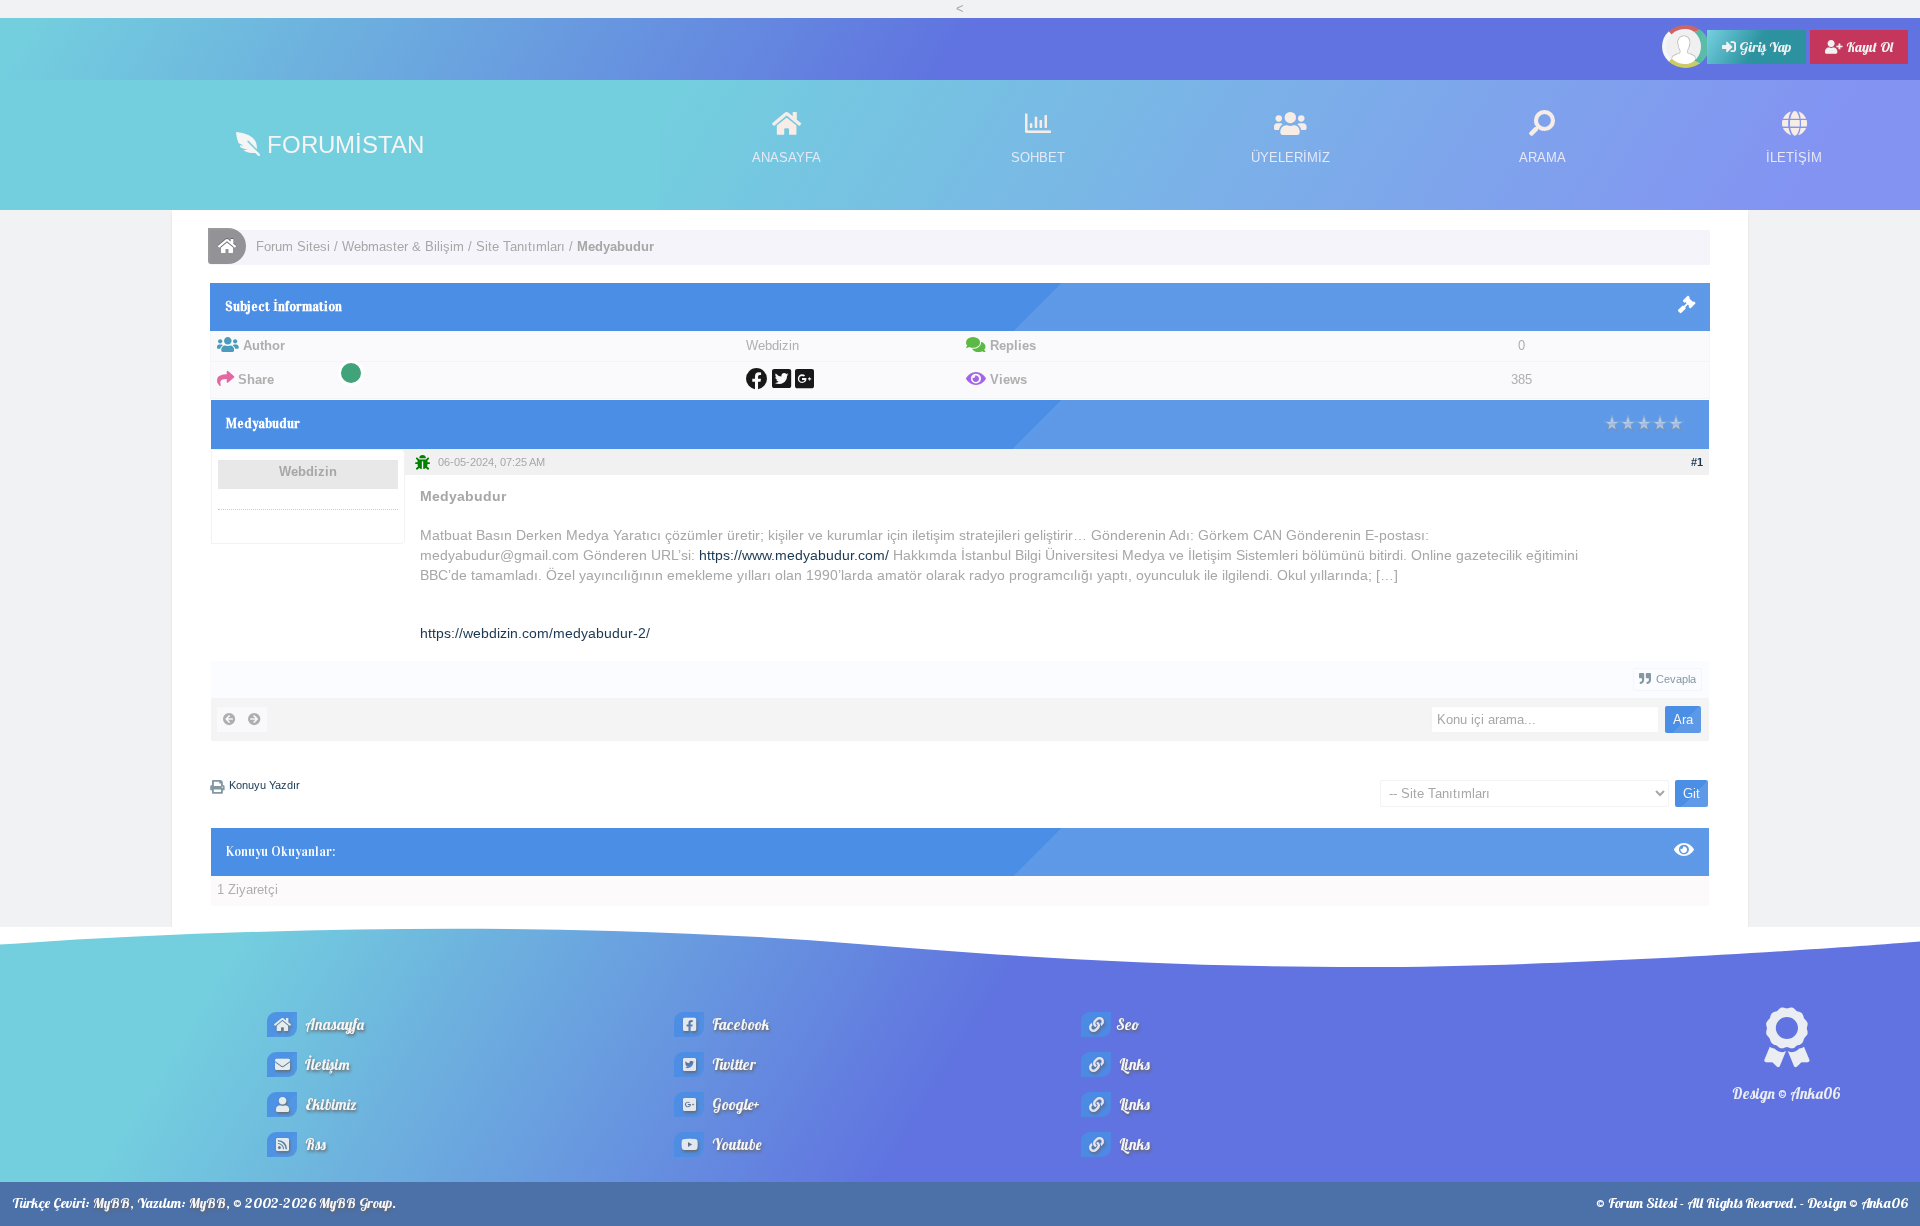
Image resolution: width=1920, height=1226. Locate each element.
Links (1133, 1064)
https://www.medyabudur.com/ (794, 555)
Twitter (732, 1064)
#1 (1697, 462)
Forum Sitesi (293, 246)
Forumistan (342, 144)
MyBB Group (355, 1203)
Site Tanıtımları (520, 246)
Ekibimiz (329, 1104)
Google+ (734, 1104)
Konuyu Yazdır (264, 785)
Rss (314, 1144)
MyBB (111, 1203)
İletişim (326, 1064)
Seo (1127, 1024)
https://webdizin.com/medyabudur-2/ (535, 633)
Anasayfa (333, 1024)
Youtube (735, 1144)
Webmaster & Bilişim (403, 246)
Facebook (739, 1024)
